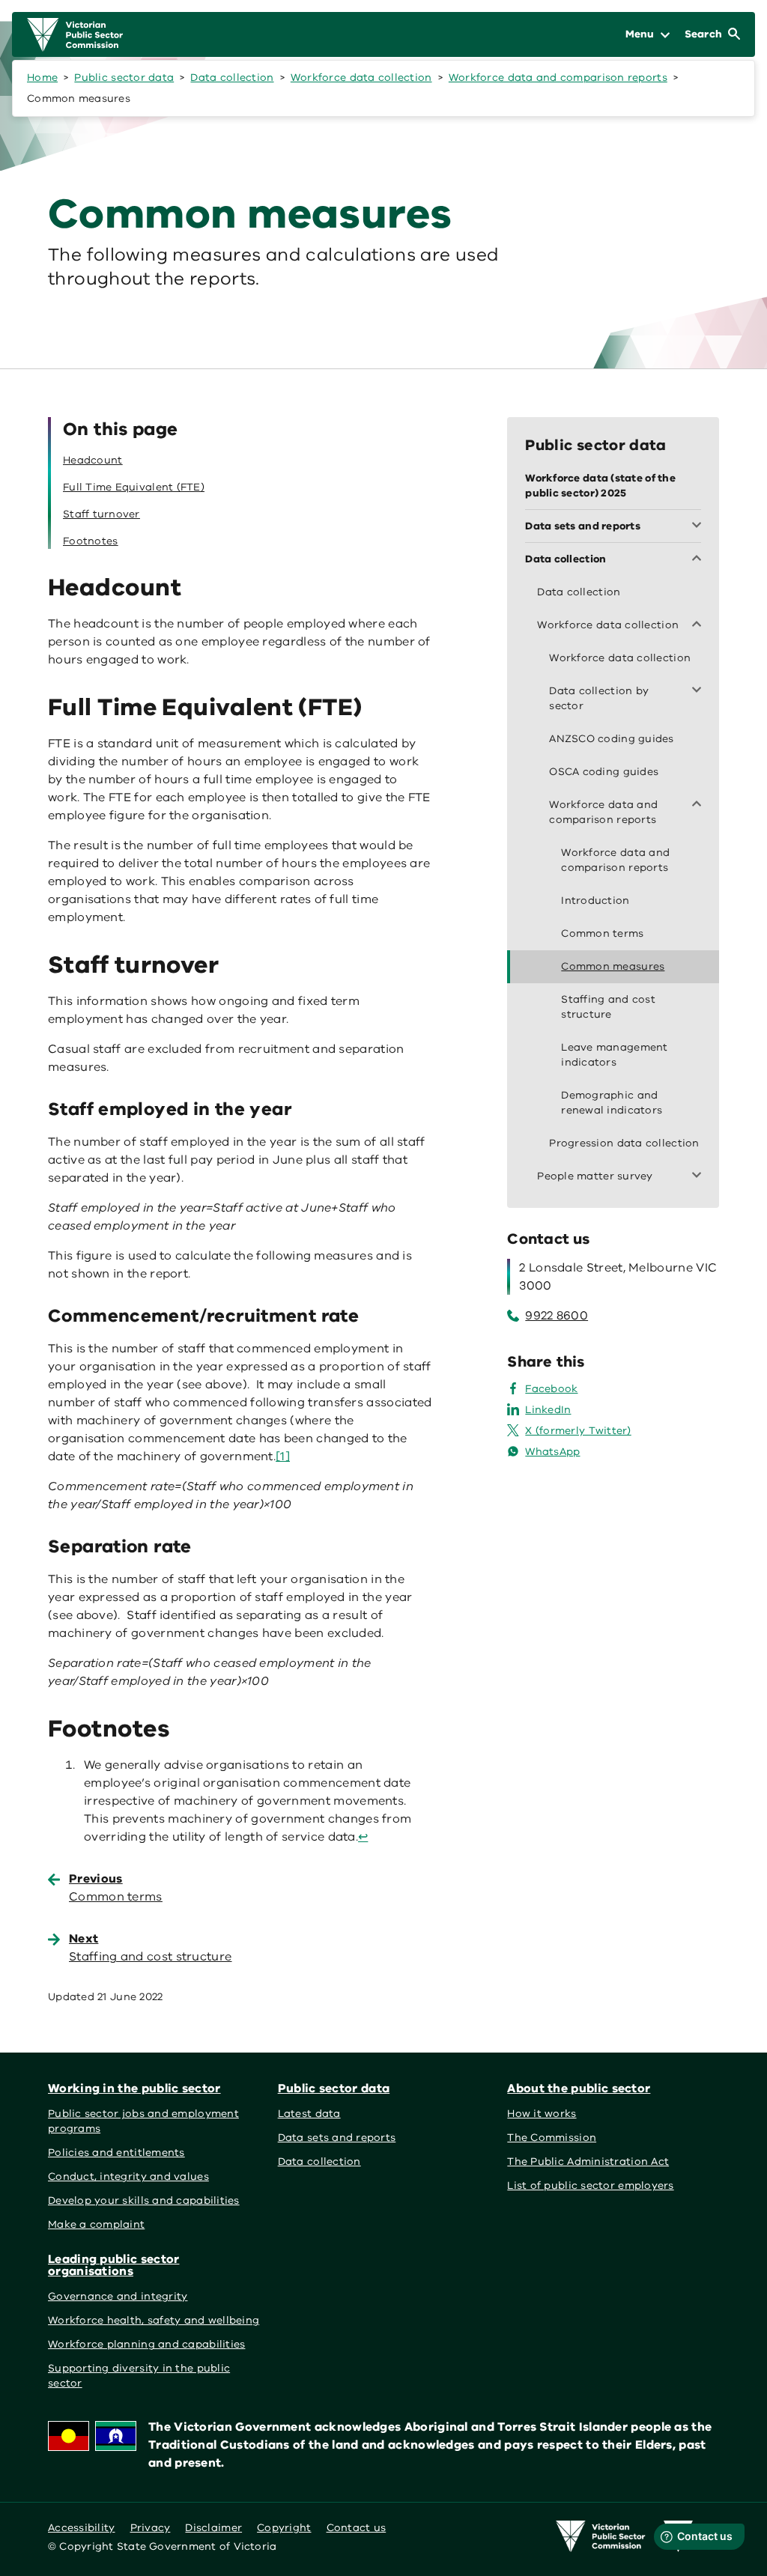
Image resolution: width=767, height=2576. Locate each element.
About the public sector (579, 2089)
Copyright (284, 2528)
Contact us (357, 2528)
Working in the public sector (134, 2089)
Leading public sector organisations (113, 2265)
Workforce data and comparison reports (558, 78)
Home (42, 78)
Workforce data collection (361, 78)
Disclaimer (213, 2528)
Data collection (232, 78)
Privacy (151, 2528)
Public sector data (124, 78)
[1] (283, 1456)
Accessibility (82, 2528)
